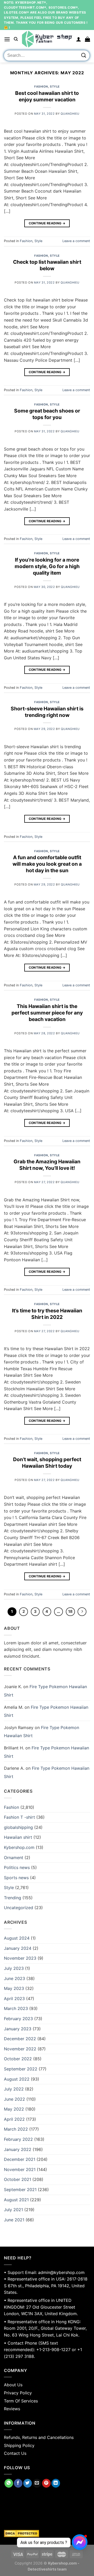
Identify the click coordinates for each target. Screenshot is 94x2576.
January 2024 (18, 1948)
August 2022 (17, 2079)
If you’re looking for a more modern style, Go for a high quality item (47, 566)
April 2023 (14, 1999)
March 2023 (16, 2008)
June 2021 (14, 2220)
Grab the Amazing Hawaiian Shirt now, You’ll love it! (47, 1165)
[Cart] (87, 39)
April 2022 (14, 2119)
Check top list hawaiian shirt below (47, 265)
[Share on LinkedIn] (56, 2483)
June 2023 (14, 1978)
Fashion (41, 87)
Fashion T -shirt (19, 1817)
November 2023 (20, 1958)
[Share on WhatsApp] (9, 2483)
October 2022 (18, 2059)
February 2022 (18, 2139)
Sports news (16, 1878)
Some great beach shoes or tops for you (47, 414)
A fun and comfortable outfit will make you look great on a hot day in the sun (47, 864)
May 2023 (14, 1988)
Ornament (14, 1858)
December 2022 (20, 2039)
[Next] (82, 1612)
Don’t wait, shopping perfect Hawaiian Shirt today (47, 1463)
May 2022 (14, 2109)
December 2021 (20, 2159)
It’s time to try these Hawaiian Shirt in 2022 (47, 1314)
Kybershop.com (19, 1847)
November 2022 (20, 2049)
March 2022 (16, 2129)
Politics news (17, 1867)
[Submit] (84, 55)
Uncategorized (19, 1908)
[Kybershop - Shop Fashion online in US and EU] (47, 39)
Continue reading (47, 223)
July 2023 (14, 1968)
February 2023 (18, 2019)
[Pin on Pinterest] (46, 2483)
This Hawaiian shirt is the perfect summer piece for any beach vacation (47, 1013)
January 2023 (18, 2029)
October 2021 (17, 2179)
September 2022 (21, 2069)
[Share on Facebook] (18, 2483)
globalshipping (18, 1827)
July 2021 (13, 2210)
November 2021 (20, 2169)
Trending (13, 1898)
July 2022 (14, 2089)
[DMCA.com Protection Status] (47, 2534)
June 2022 (14, 2099)
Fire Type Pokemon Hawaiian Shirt (46, 1711)
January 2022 (18, 2149)
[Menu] (7, 39)
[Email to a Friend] (37, 2483)
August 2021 (16, 2200)
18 (70, 1612)
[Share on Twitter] (28, 2483)
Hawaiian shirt (18, 1837)
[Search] (16, 39)
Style (55, 87)
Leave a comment (76, 241)
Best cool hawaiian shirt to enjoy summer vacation (47, 96)
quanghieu (70, 114)
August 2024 (17, 1938)
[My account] (79, 39)
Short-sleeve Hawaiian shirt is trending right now (47, 712)
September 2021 (20, 2190)
